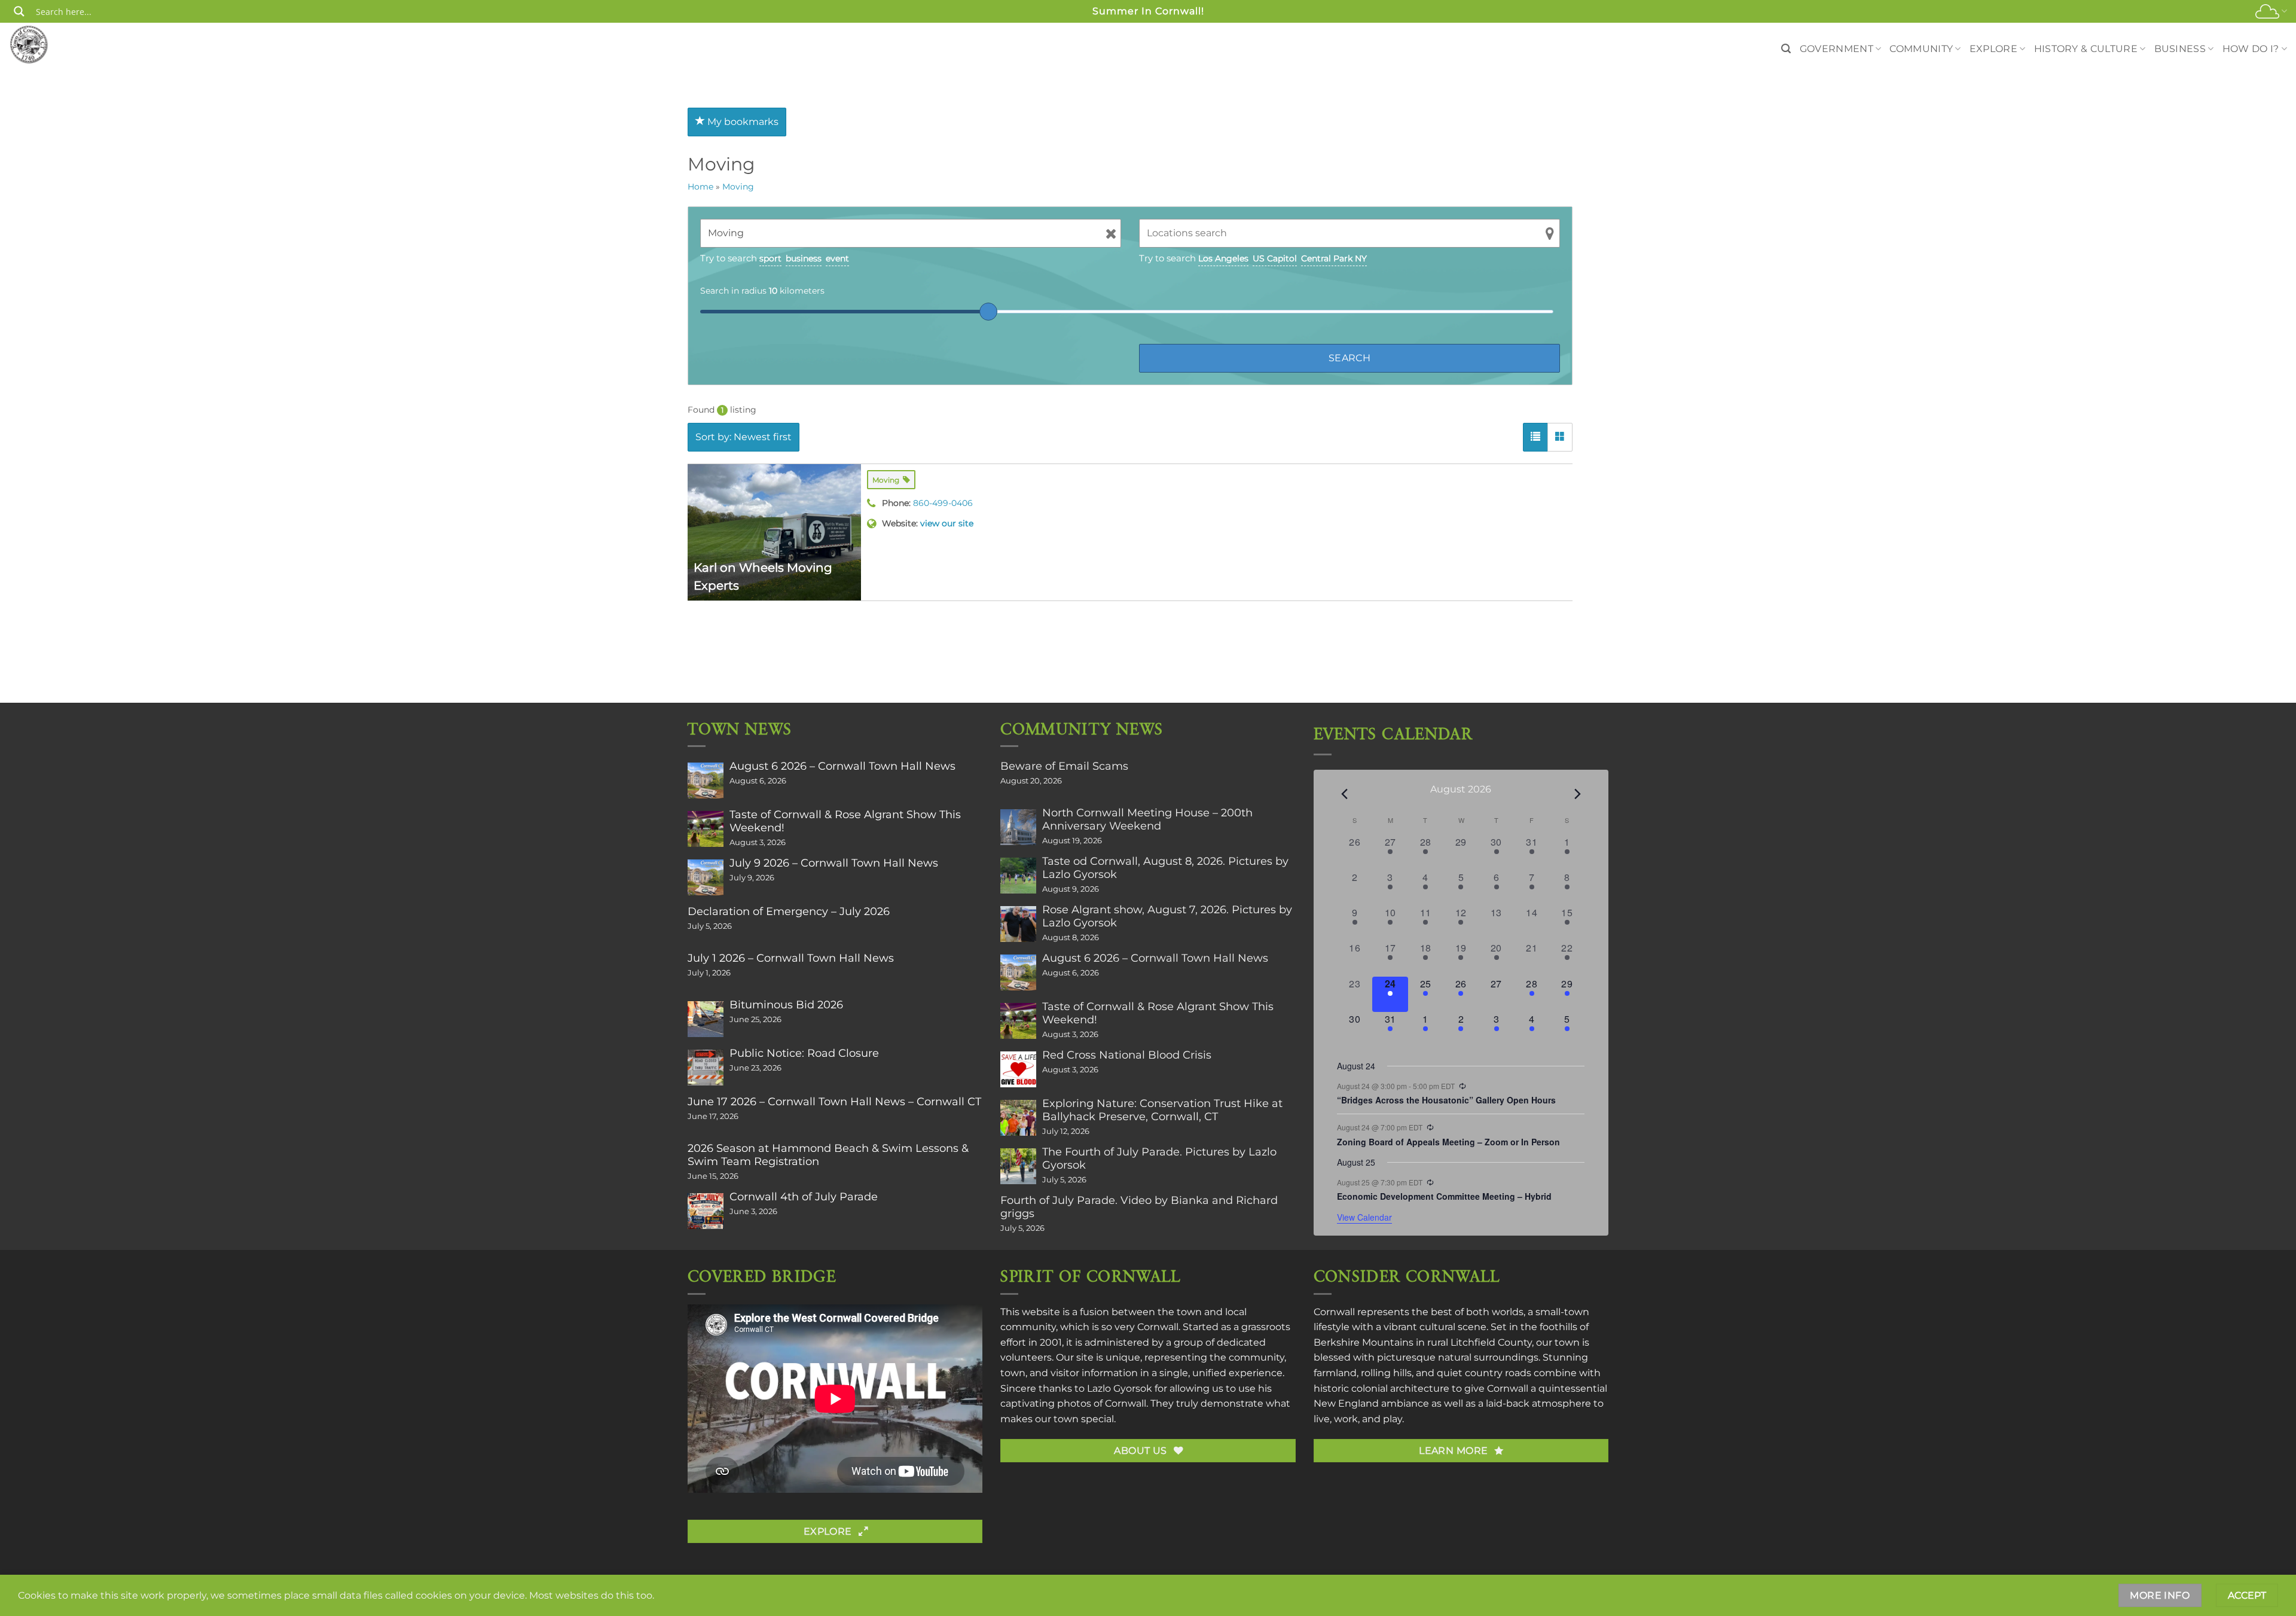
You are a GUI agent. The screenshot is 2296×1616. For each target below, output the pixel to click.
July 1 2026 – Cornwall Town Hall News (791, 958)
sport (770, 258)
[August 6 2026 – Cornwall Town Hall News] (706, 780)
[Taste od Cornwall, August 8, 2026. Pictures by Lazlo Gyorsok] (1018, 876)
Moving (738, 187)
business (804, 258)
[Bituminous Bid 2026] (706, 1019)
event (837, 258)
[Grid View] (1560, 437)
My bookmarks (742, 122)
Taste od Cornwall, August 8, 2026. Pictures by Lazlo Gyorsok (1165, 868)
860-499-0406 (943, 503)
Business (2180, 49)
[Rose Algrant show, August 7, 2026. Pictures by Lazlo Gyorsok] (1018, 924)
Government (1837, 49)
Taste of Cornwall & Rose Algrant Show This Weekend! (845, 821)
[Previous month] (1344, 794)
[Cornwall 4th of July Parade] (706, 1211)
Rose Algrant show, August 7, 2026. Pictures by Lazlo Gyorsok (1167, 916)
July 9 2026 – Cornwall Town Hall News (834, 863)
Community (1921, 49)
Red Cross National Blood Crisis (1127, 1055)
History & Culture (2086, 49)
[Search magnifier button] (19, 11)
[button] (1786, 49)
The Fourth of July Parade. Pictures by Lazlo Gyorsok (1159, 1158)
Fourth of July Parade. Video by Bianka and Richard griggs (1139, 1207)
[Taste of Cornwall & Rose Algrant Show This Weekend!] (706, 829)
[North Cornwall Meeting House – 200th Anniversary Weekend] (1018, 827)
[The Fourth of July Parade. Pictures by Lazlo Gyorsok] (1018, 1166)
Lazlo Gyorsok (1120, 1388)
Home (700, 187)
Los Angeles (1223, 258)
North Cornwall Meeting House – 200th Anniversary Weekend (1147, 819)
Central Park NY (1334, 258)
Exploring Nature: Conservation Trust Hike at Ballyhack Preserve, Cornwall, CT (1162, 1110)
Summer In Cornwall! (1148, 11)
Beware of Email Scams (1064, 766)
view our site (947, 523)
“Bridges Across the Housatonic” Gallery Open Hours (1446, 1100)
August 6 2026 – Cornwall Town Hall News (842, 766)
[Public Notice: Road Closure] (706, 1068)
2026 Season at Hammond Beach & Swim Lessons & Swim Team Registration (828, 1155)
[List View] (1535, 437)
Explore (1993, 49)
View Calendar (1364, 1217)
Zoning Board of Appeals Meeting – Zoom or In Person (1448, 1142)
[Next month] (1577, 794)
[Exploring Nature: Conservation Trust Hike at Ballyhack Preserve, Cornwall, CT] (1018, 1118)
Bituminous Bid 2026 (786, 1005)
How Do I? (2251, 49)
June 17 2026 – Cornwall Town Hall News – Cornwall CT (834, 1102)
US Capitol (1275, 258)
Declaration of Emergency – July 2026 (789, 911)
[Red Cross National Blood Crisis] (1018, 1069)
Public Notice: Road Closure (804, 1053)
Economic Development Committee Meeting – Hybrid (1444, 1196)
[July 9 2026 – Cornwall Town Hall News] (706, 877)
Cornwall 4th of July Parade (804, 1197)
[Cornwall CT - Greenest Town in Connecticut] (52, 44)
